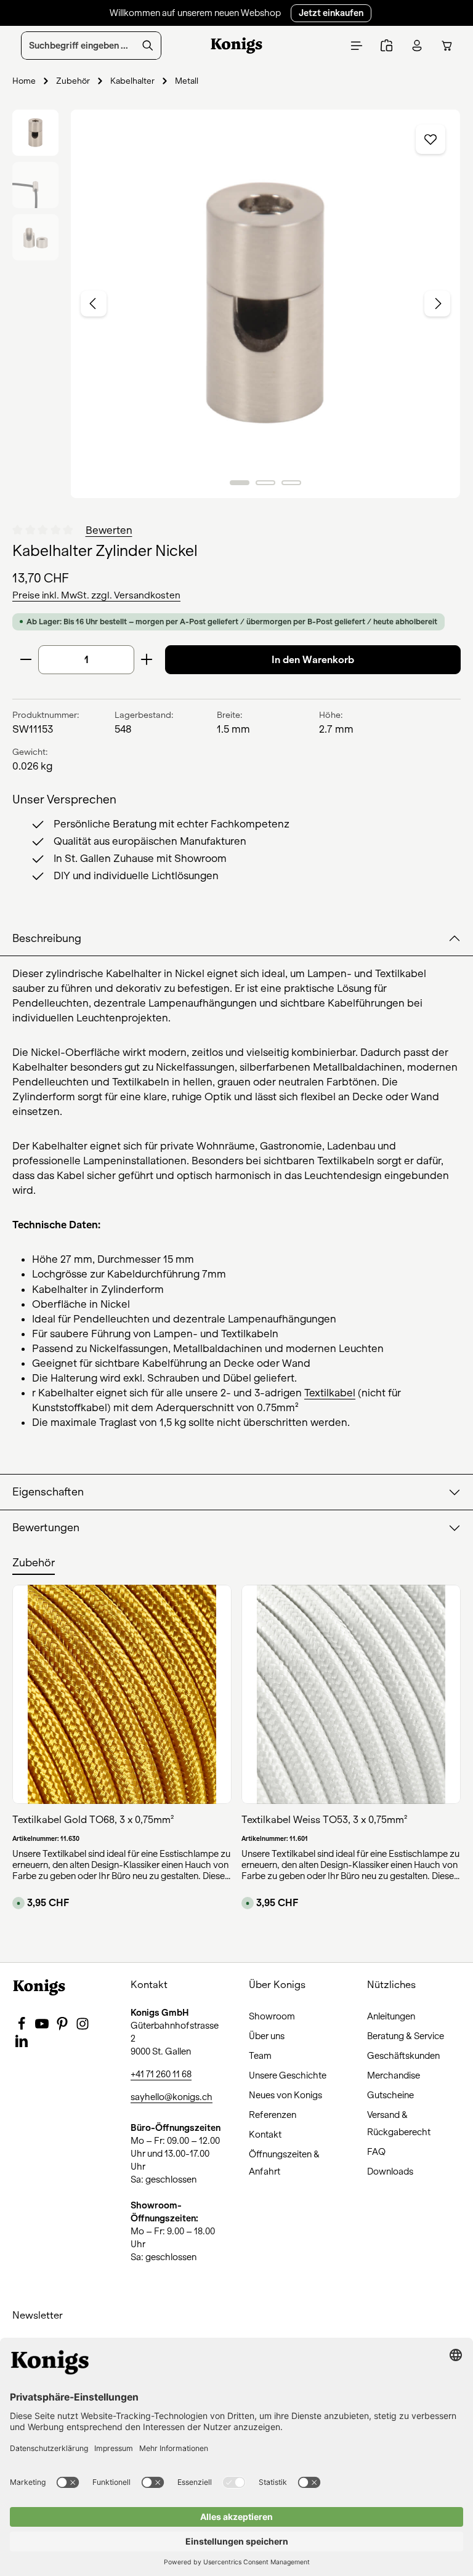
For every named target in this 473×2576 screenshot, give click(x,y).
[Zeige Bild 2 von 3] (265, 483)
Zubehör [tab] (34, 1563)
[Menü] (356, 46)
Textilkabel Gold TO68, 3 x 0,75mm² (93, 1820)
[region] (236, 304)
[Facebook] (22, 2027)
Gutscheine (390, 2095)
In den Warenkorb (313, 660)
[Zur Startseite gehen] (237, 46)
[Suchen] (148, 46)
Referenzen (273, 2115)
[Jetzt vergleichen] (386, 46)
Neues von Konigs (285, 2095)
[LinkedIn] (22, 2045)
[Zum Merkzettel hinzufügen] (431, 139)
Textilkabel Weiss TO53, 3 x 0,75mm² (324, 1820)
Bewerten (109, 530)
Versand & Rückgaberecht (399, 2123)
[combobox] (78, 46)
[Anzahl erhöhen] (147, 660)
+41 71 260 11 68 (161, 2074)
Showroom (272, 2016)
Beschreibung (47, 939)
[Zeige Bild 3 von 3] (291, 483)
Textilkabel (330, 1393)
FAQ (376, 2152)
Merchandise (394, 2075)
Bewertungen (46, 1528)
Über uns (267, 2036)
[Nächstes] (437, 304)
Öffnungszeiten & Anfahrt (284, 2163)
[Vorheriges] (94, 304)
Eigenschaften (48, 1492)
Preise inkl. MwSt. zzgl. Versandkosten (96, 595)
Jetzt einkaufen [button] (331, 13)
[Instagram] (83, 2027)
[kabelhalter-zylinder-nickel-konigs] (265, 304)
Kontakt (265, 2135)
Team (260, 2056)
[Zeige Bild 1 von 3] (240, 483)
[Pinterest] (63, 2027)
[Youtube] (43, 2027)
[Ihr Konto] (417, 46)
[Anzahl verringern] (26, 660)
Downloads (390, 2171)
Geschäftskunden (403, 2056)
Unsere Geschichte (288, 2075)
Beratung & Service (406, 2036)
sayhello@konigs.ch (172, 2097)
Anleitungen (391, 2016)
